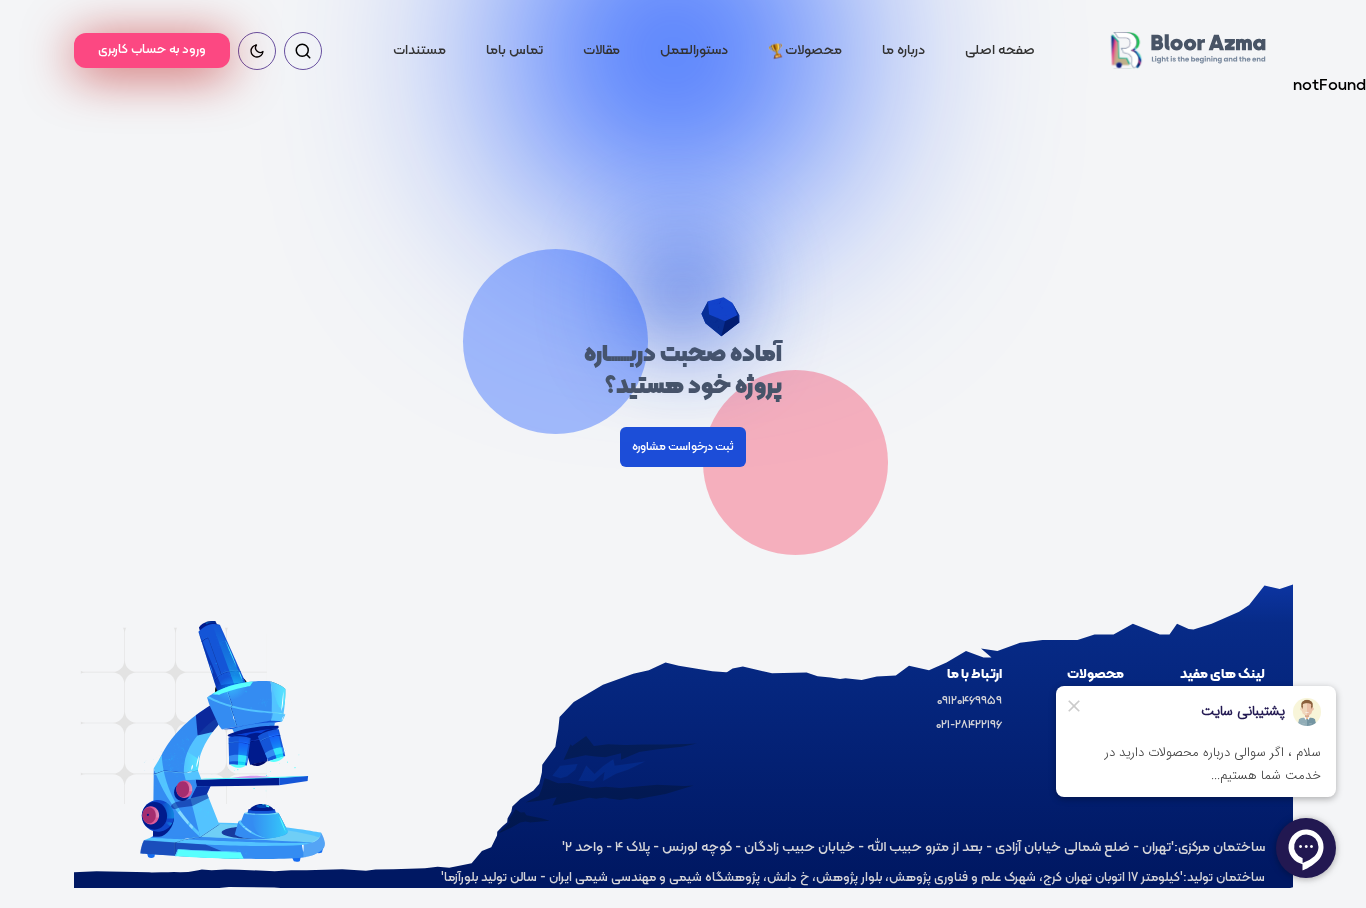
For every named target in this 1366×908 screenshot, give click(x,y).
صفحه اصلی (1000, 50)
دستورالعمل (694, 50)
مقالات (601, 50)
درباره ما (903, 50)
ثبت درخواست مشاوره (683, 447)
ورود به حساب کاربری (152, 50)
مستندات (419, 50)
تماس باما (514, 50)
